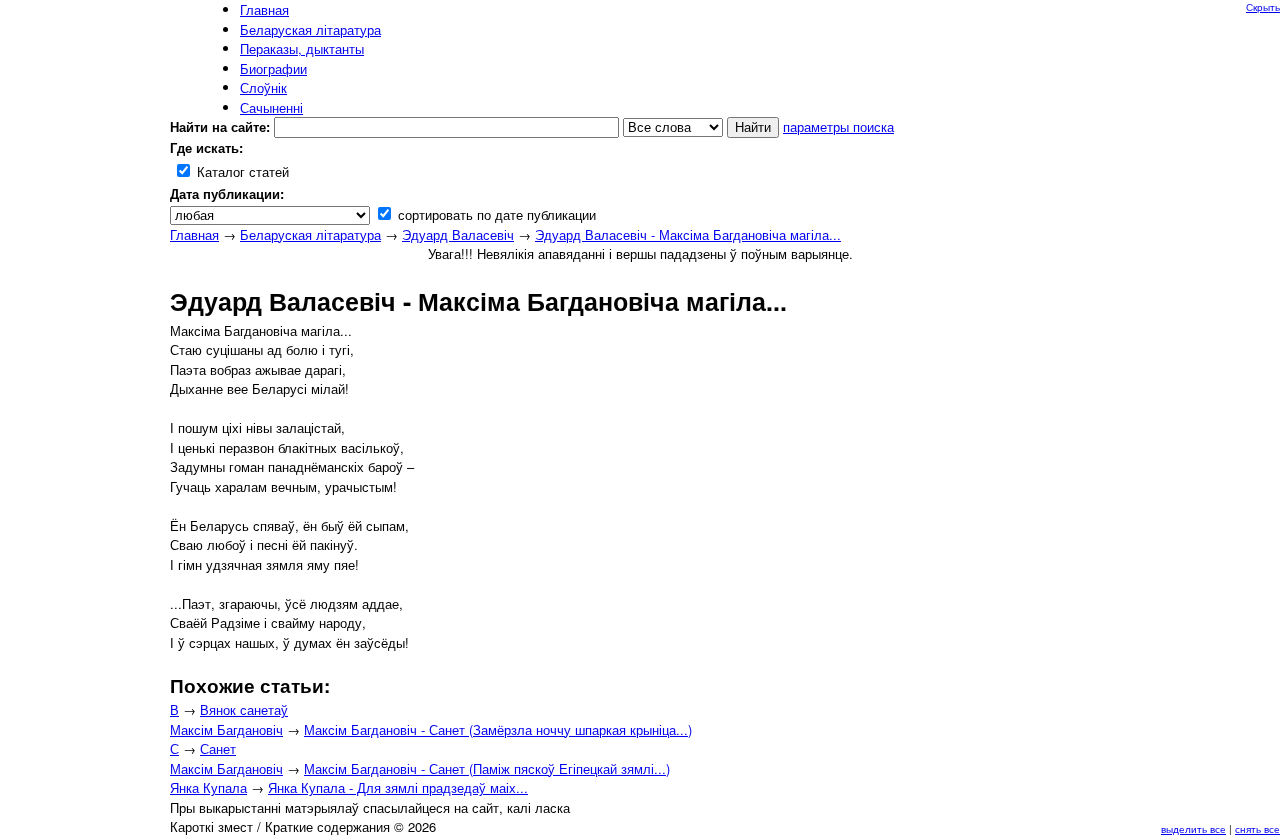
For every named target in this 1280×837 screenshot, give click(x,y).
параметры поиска (838, 126)
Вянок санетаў (244, 709)
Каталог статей (241, 171)
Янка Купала (208, 787)
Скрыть (1263, 7)
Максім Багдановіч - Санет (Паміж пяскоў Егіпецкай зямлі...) (487, 768)
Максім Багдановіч (226, 729)
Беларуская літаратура (310, 234)
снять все (1257, 829)
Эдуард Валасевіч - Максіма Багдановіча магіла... (688, 234)
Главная (194, 234)
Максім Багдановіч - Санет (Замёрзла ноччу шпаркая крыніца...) (498, 729)
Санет (218, 748)
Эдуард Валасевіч (458, 234)
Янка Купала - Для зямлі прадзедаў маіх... (398, 787)
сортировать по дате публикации (495, 214)
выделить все (1193, 829)
